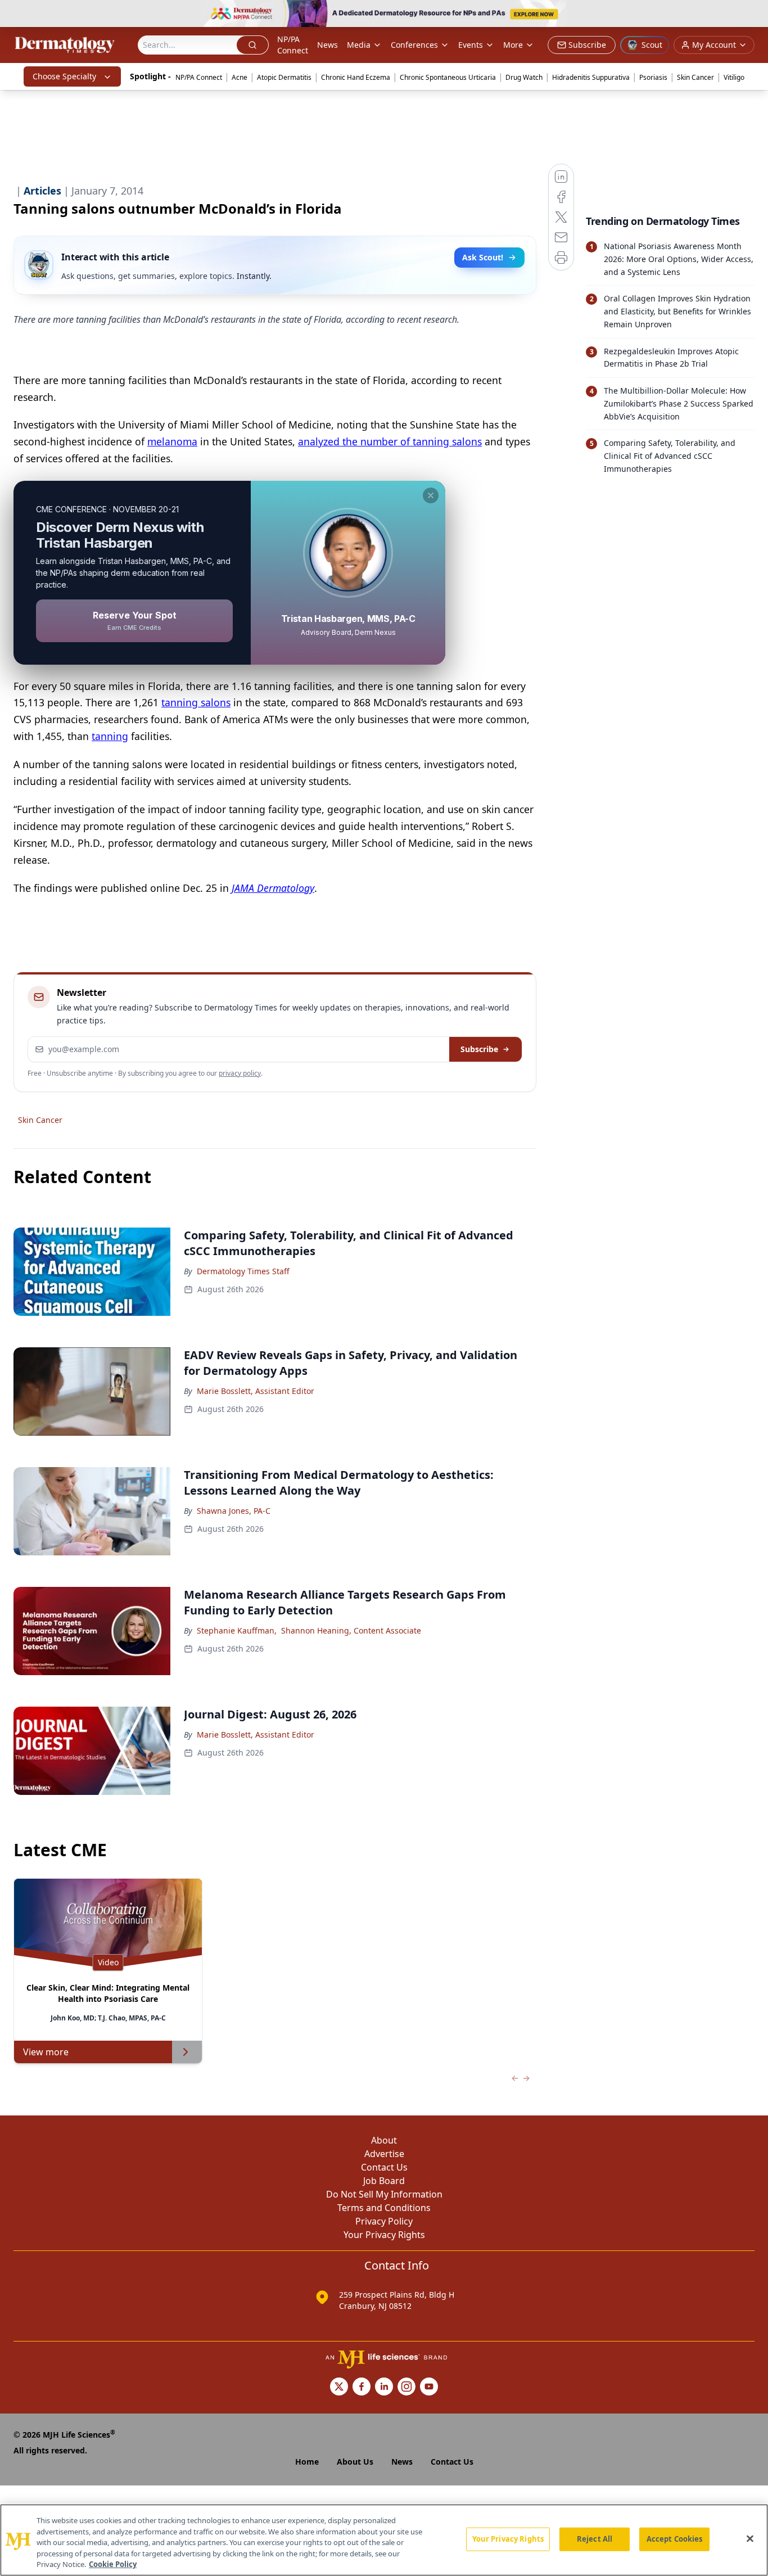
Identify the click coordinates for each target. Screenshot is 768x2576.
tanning (110, 736)
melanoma (172, 441)
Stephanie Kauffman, (237, 1630)
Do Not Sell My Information (384, 2194)
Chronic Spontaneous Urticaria (448, 77)
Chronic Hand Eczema (356, 77)
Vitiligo (734, 77)
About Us (355, 2462)
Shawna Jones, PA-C (234, 1511)
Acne (240, 77)
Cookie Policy (113, 2564)
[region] (384, 2540)
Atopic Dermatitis (284, 77)
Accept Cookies (675, 2539)
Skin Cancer (695, 77)
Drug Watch (524, 77)
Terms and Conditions (384, 2208)
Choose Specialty (64, 76)
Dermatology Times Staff (243, 1271)
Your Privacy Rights (384, 2235)
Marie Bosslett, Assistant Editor (256, 1391)
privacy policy (240, 1073)
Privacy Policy (384, 2221)
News (327, 45)
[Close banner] (753, 15)
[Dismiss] (431, 495)
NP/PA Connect (293, 45)
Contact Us (384, 2167)
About (384, 2140)
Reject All (595, 2539)
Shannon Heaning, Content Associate (351, 1630)
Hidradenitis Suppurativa (591, 77)
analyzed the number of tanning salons (390, 441)
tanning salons (196, 702)
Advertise (384, 2154)
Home (307, 2462)
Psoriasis (653, 77)
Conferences (414, 45)
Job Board (384, 2181)
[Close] (750, 2539)
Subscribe (479, 1049)
